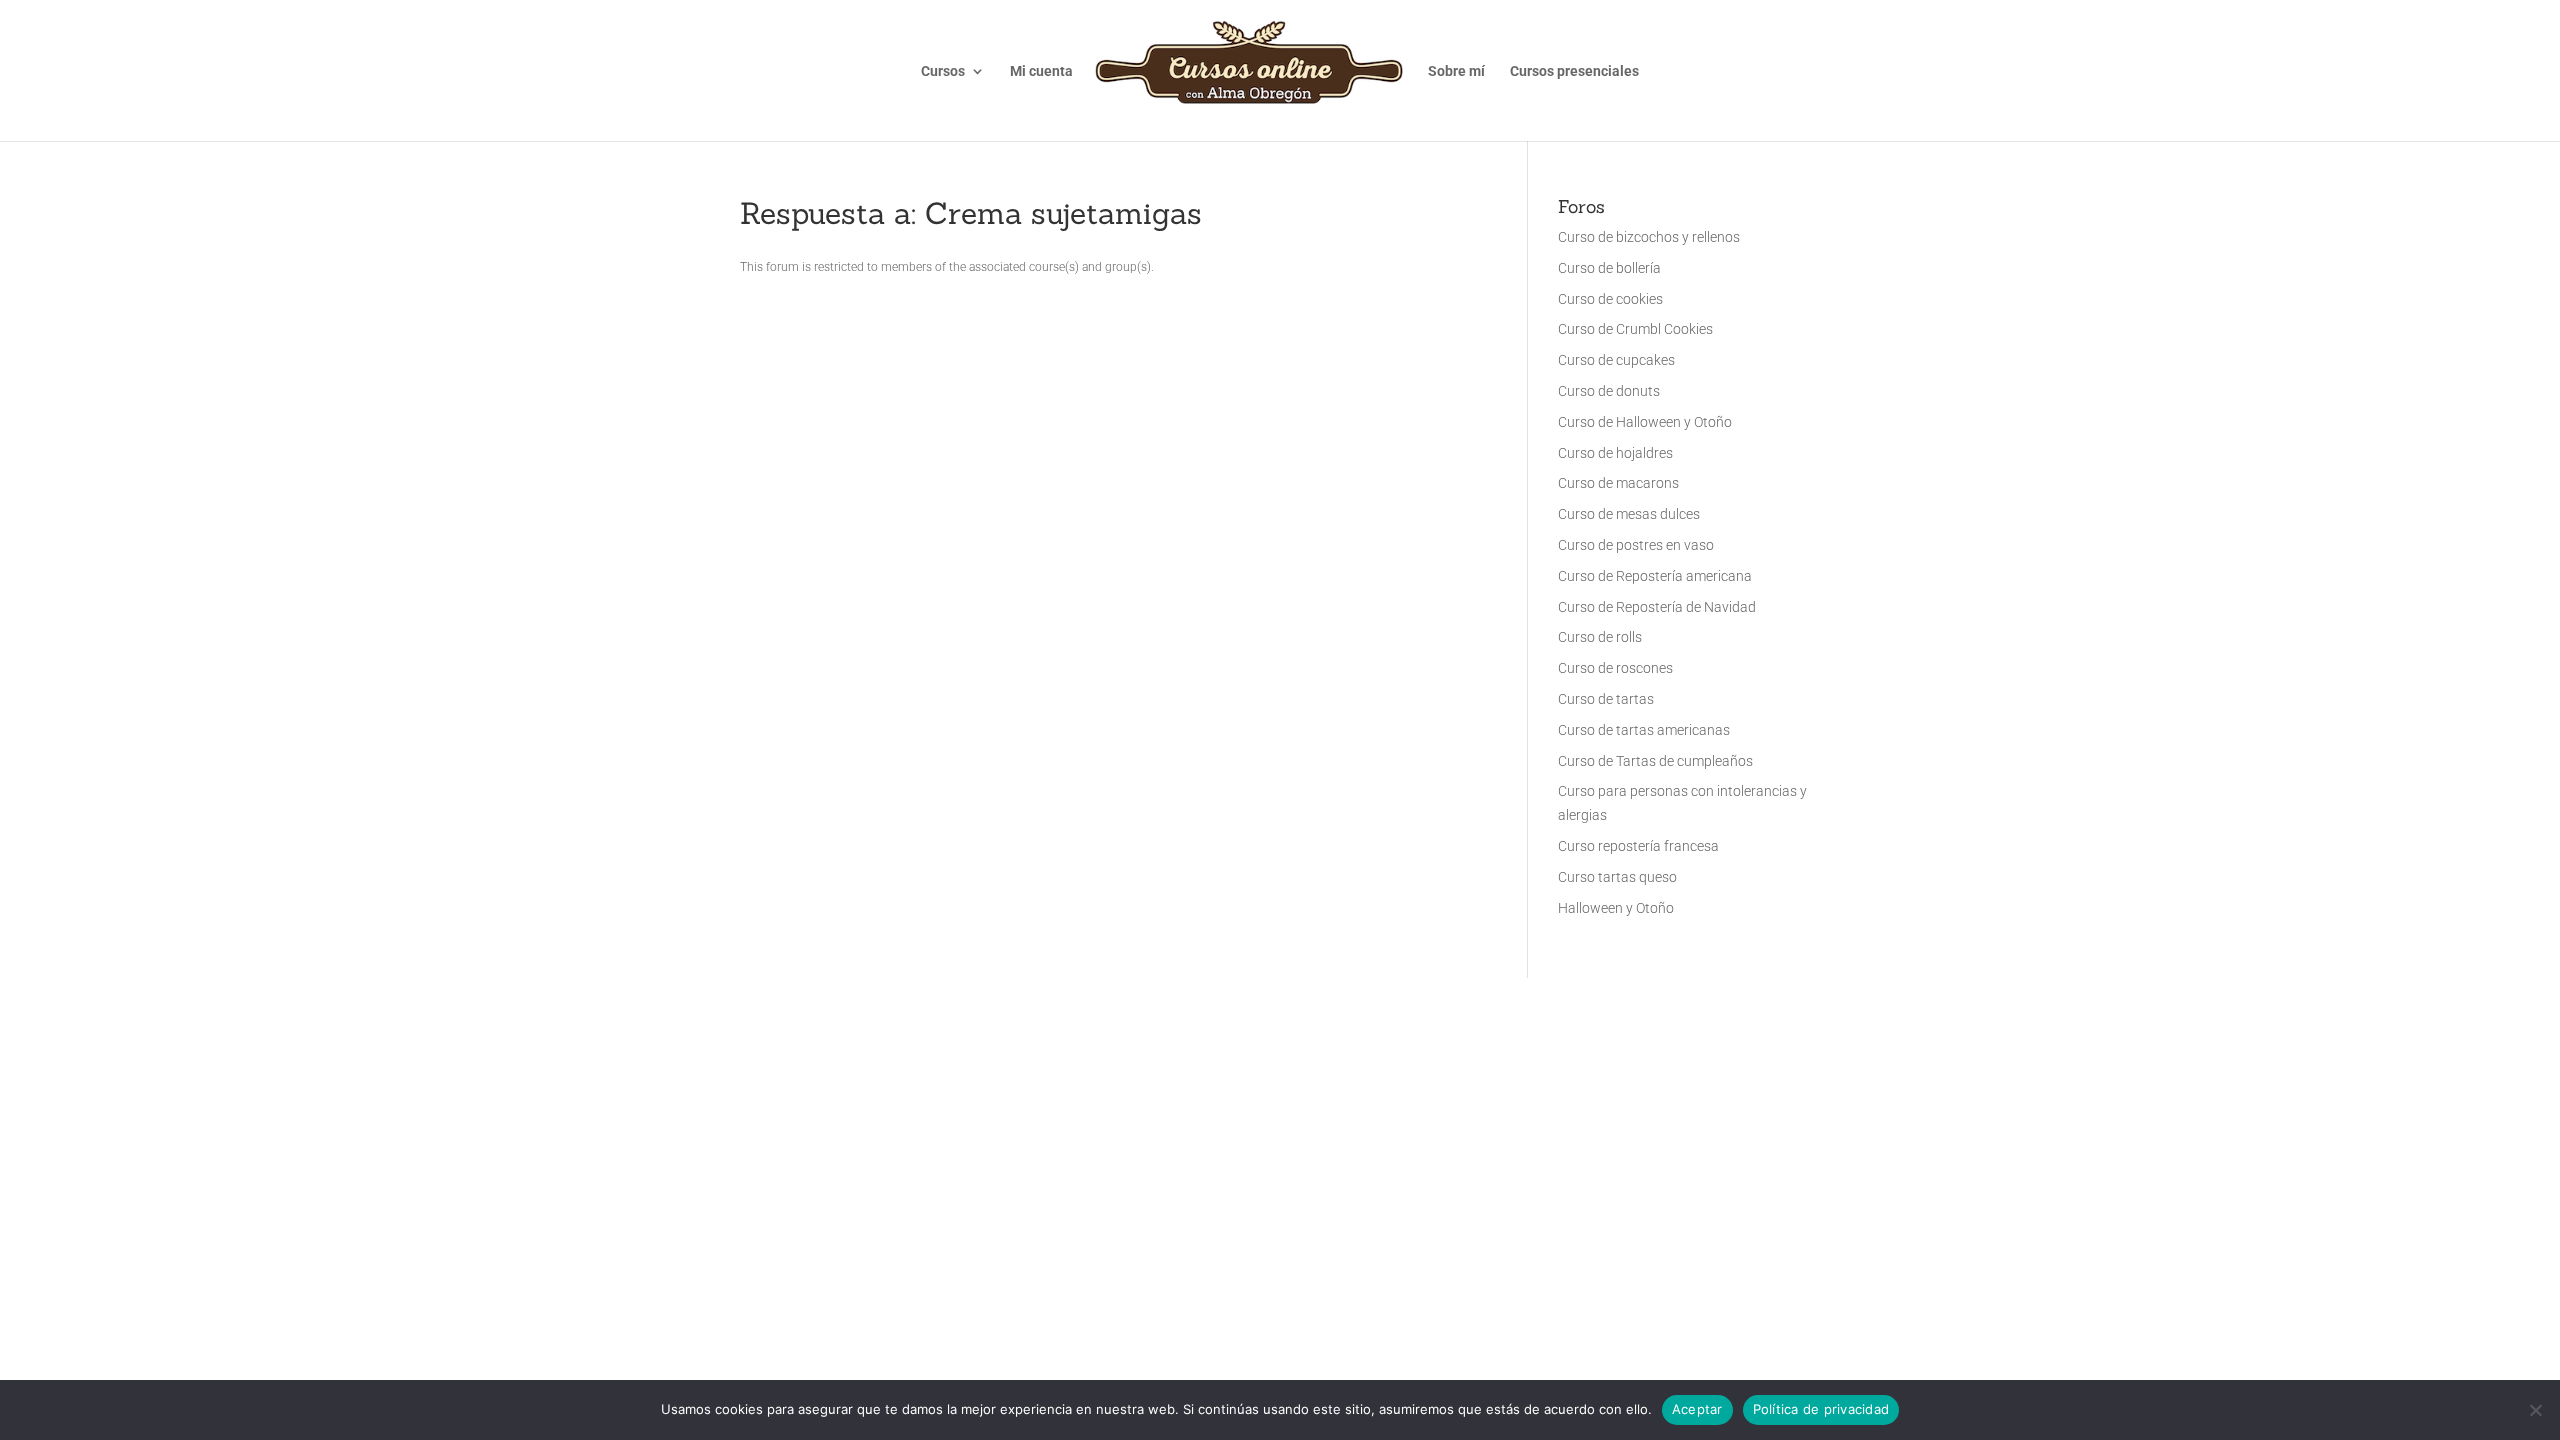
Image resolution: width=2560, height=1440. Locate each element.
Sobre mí (1456, 71)
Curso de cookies (1610, 299)
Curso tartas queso (1617, 877)
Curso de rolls (1600, 637)
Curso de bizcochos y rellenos (1649, 237)
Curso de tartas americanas (1644, 730)
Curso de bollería (1609, 268)
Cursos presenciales (1574, 71)
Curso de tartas (1606, 699)
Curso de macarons (1618, 483)
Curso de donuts (1609, 391)
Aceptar (1697, 1409)
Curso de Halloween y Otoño (1645, 422)
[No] (2535, 1410)
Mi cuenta (1041, 71)
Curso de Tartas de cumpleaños (1655, 761)
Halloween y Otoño (1616, 908)
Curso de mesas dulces (1629, 514)
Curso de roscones (1615, 668)
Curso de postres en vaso (1636, 545)
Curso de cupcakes (1616, 360)
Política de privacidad (1821, 1409)
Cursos (943, 71)
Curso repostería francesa (1638, 846)
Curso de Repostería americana (1655, 576)
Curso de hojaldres (1615, 453)
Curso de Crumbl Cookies (1635, 329)
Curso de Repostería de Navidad (1657, 607)
